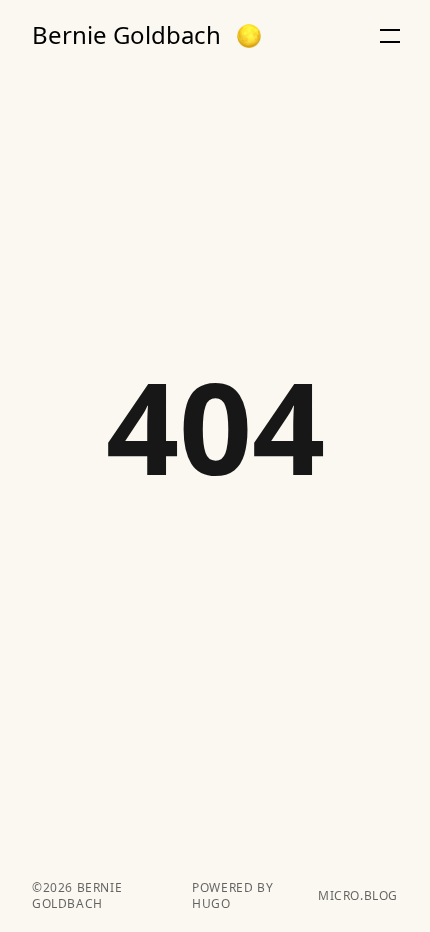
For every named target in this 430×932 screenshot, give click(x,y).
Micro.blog (358, 896)
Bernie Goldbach (126, 35)
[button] (249, 36)
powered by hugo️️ (232, 896)
